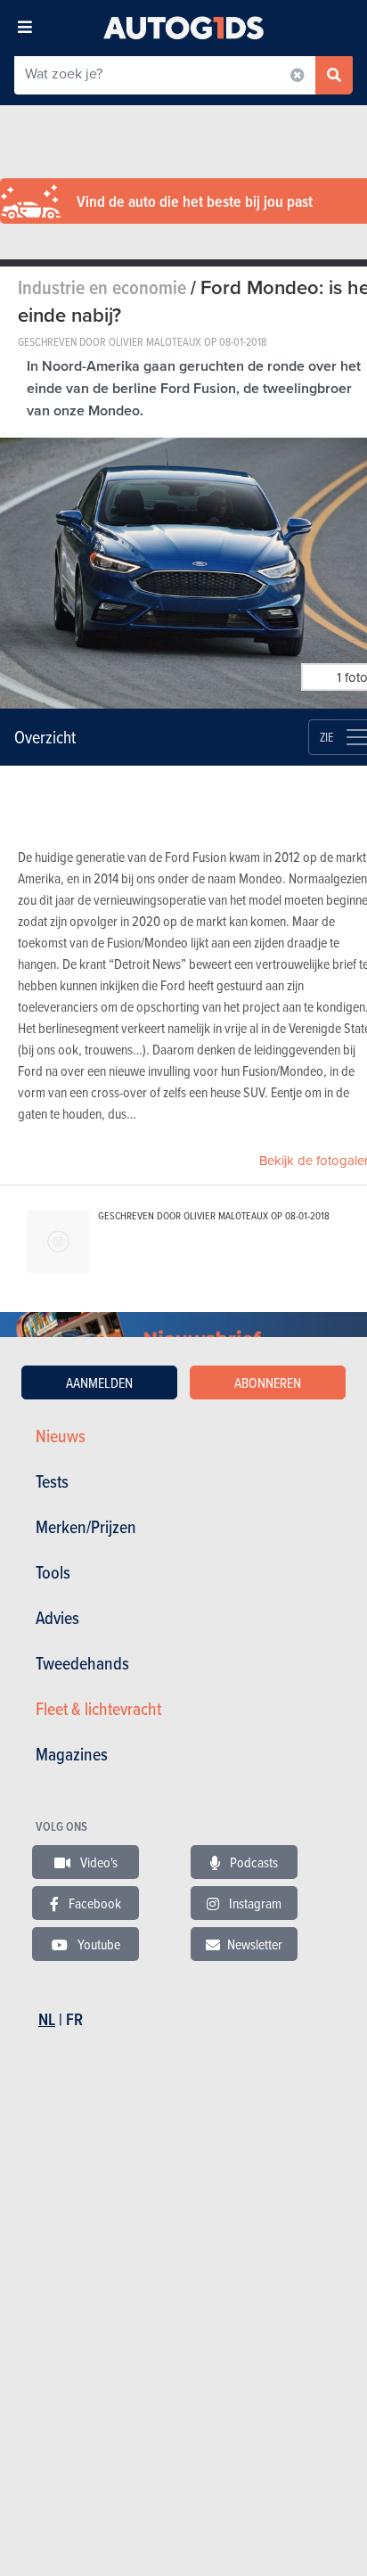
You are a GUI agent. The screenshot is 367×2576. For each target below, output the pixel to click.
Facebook (94, 1903)
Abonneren (268, 1382)
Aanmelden (99, 1382)
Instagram (254, 1903)
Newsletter (255, 1944)
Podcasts (253, 1862)
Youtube (98, 1944)
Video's (98, 1862)
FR (74, 2019)
